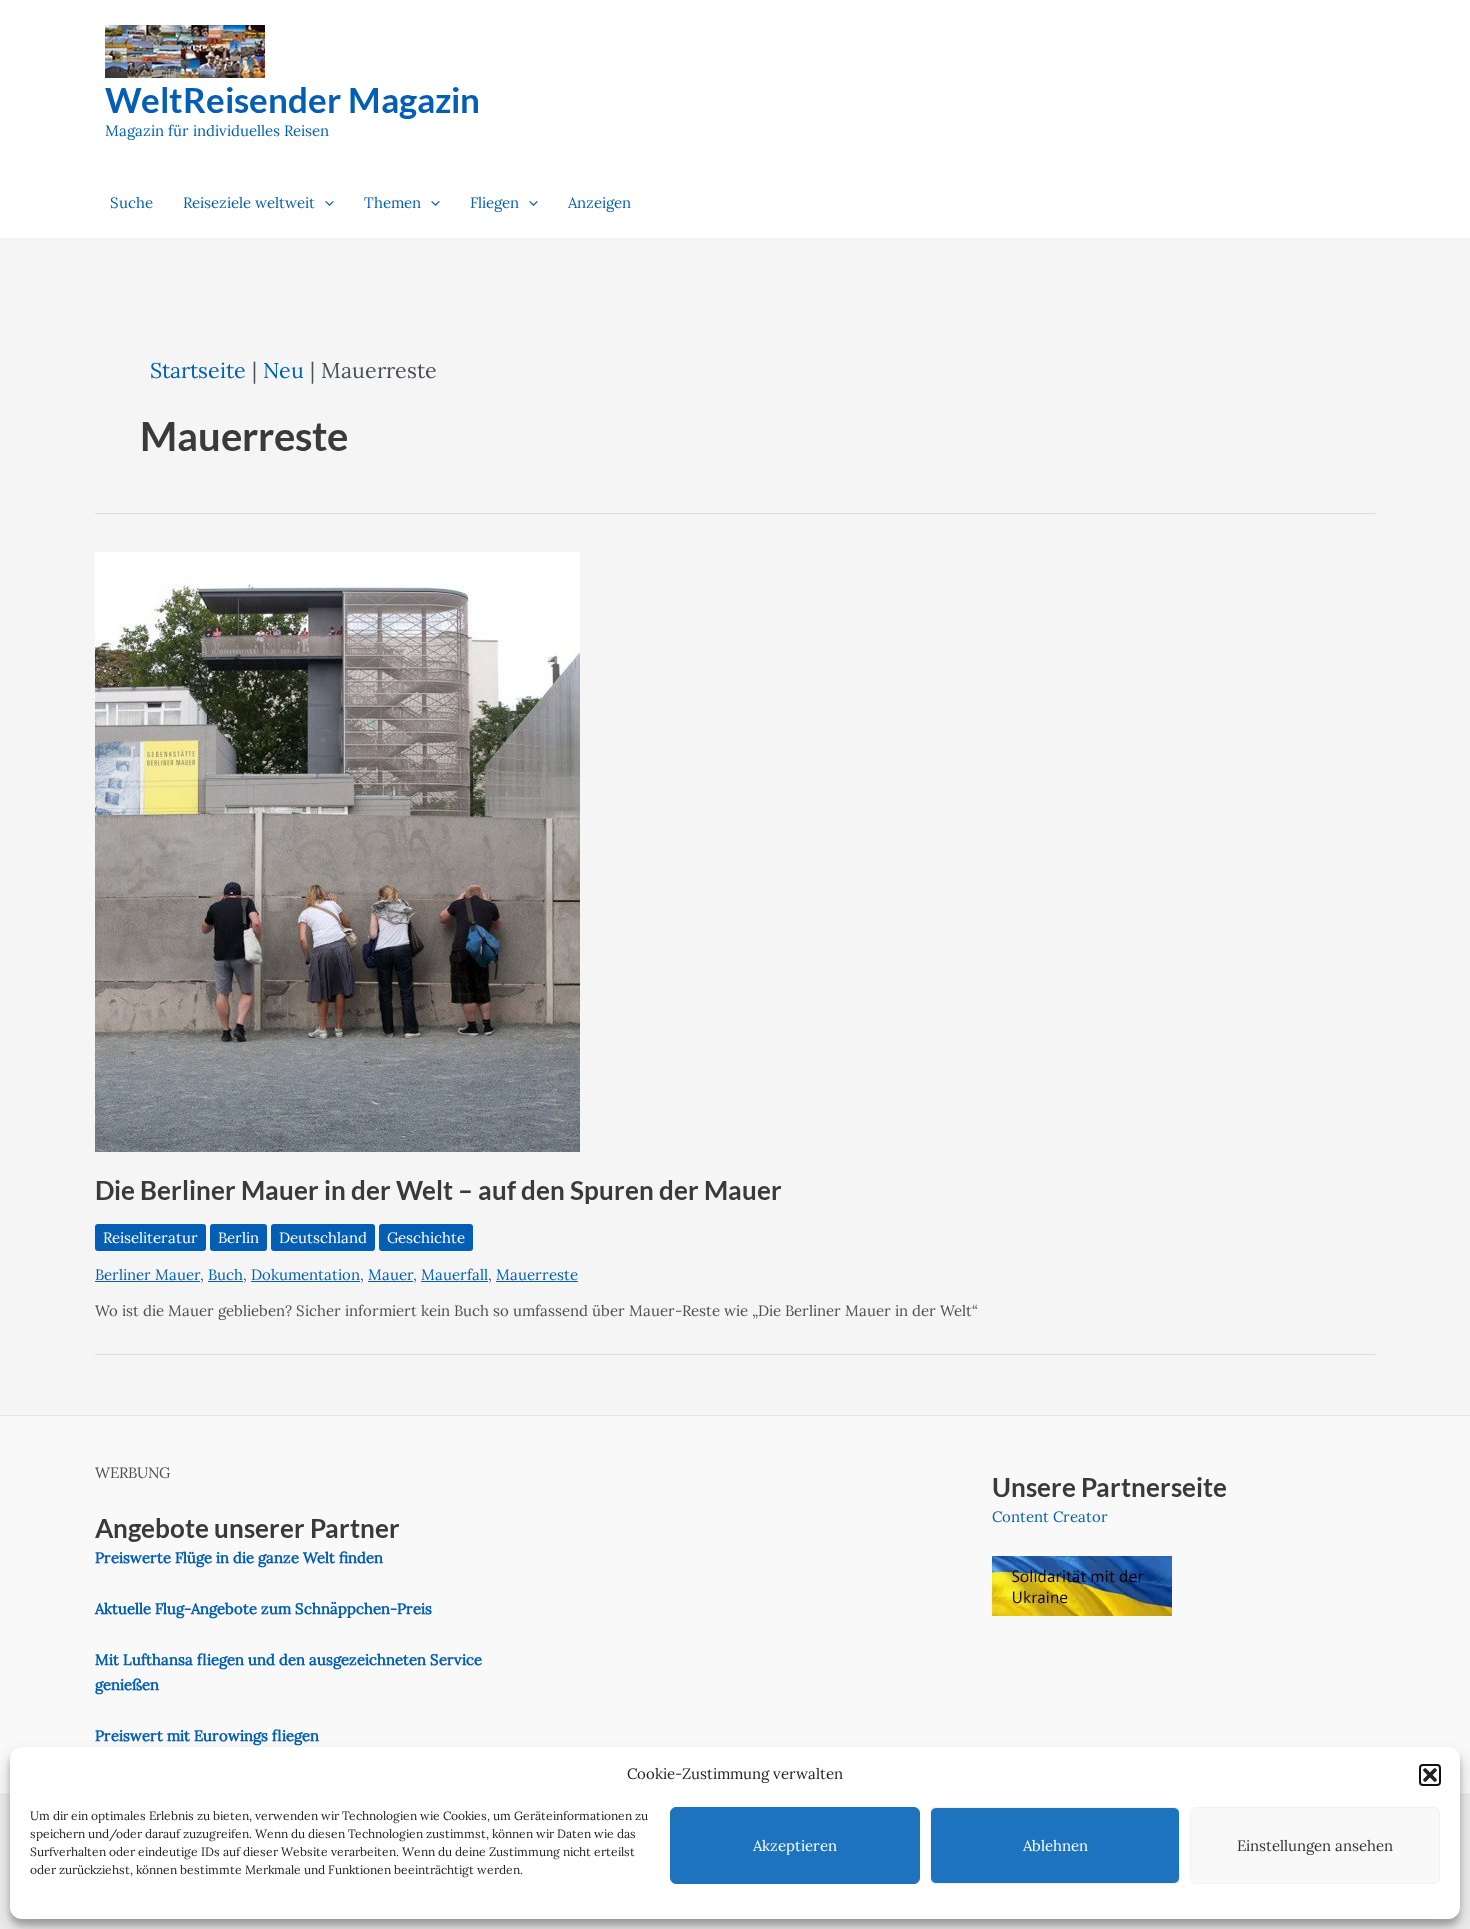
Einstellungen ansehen (1315, 1845)
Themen (392, 202)
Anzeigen (599, 202)
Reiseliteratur (150, 1237)
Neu (283, 370)
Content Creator (1050, 1516)
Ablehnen (1055, 1845)
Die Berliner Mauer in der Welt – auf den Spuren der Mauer (438, 1190)
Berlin (238, 1237)
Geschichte (426, 1237)
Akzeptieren (795, 1845)
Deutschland (323, 1237)
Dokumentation (305, 1274)
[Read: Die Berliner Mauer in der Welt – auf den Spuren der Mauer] (337, 849)
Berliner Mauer (147, 1274)
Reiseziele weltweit (249, 202)
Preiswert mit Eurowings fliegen (207, 1735)
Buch (225, 1274)
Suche (131, 202)
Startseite (198, 370)
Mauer (390, 1274)
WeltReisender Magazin (292, 99)
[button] (1430, 1775)
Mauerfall (454, 1274)
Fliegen (494, 202)
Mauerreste (537, 1274)
